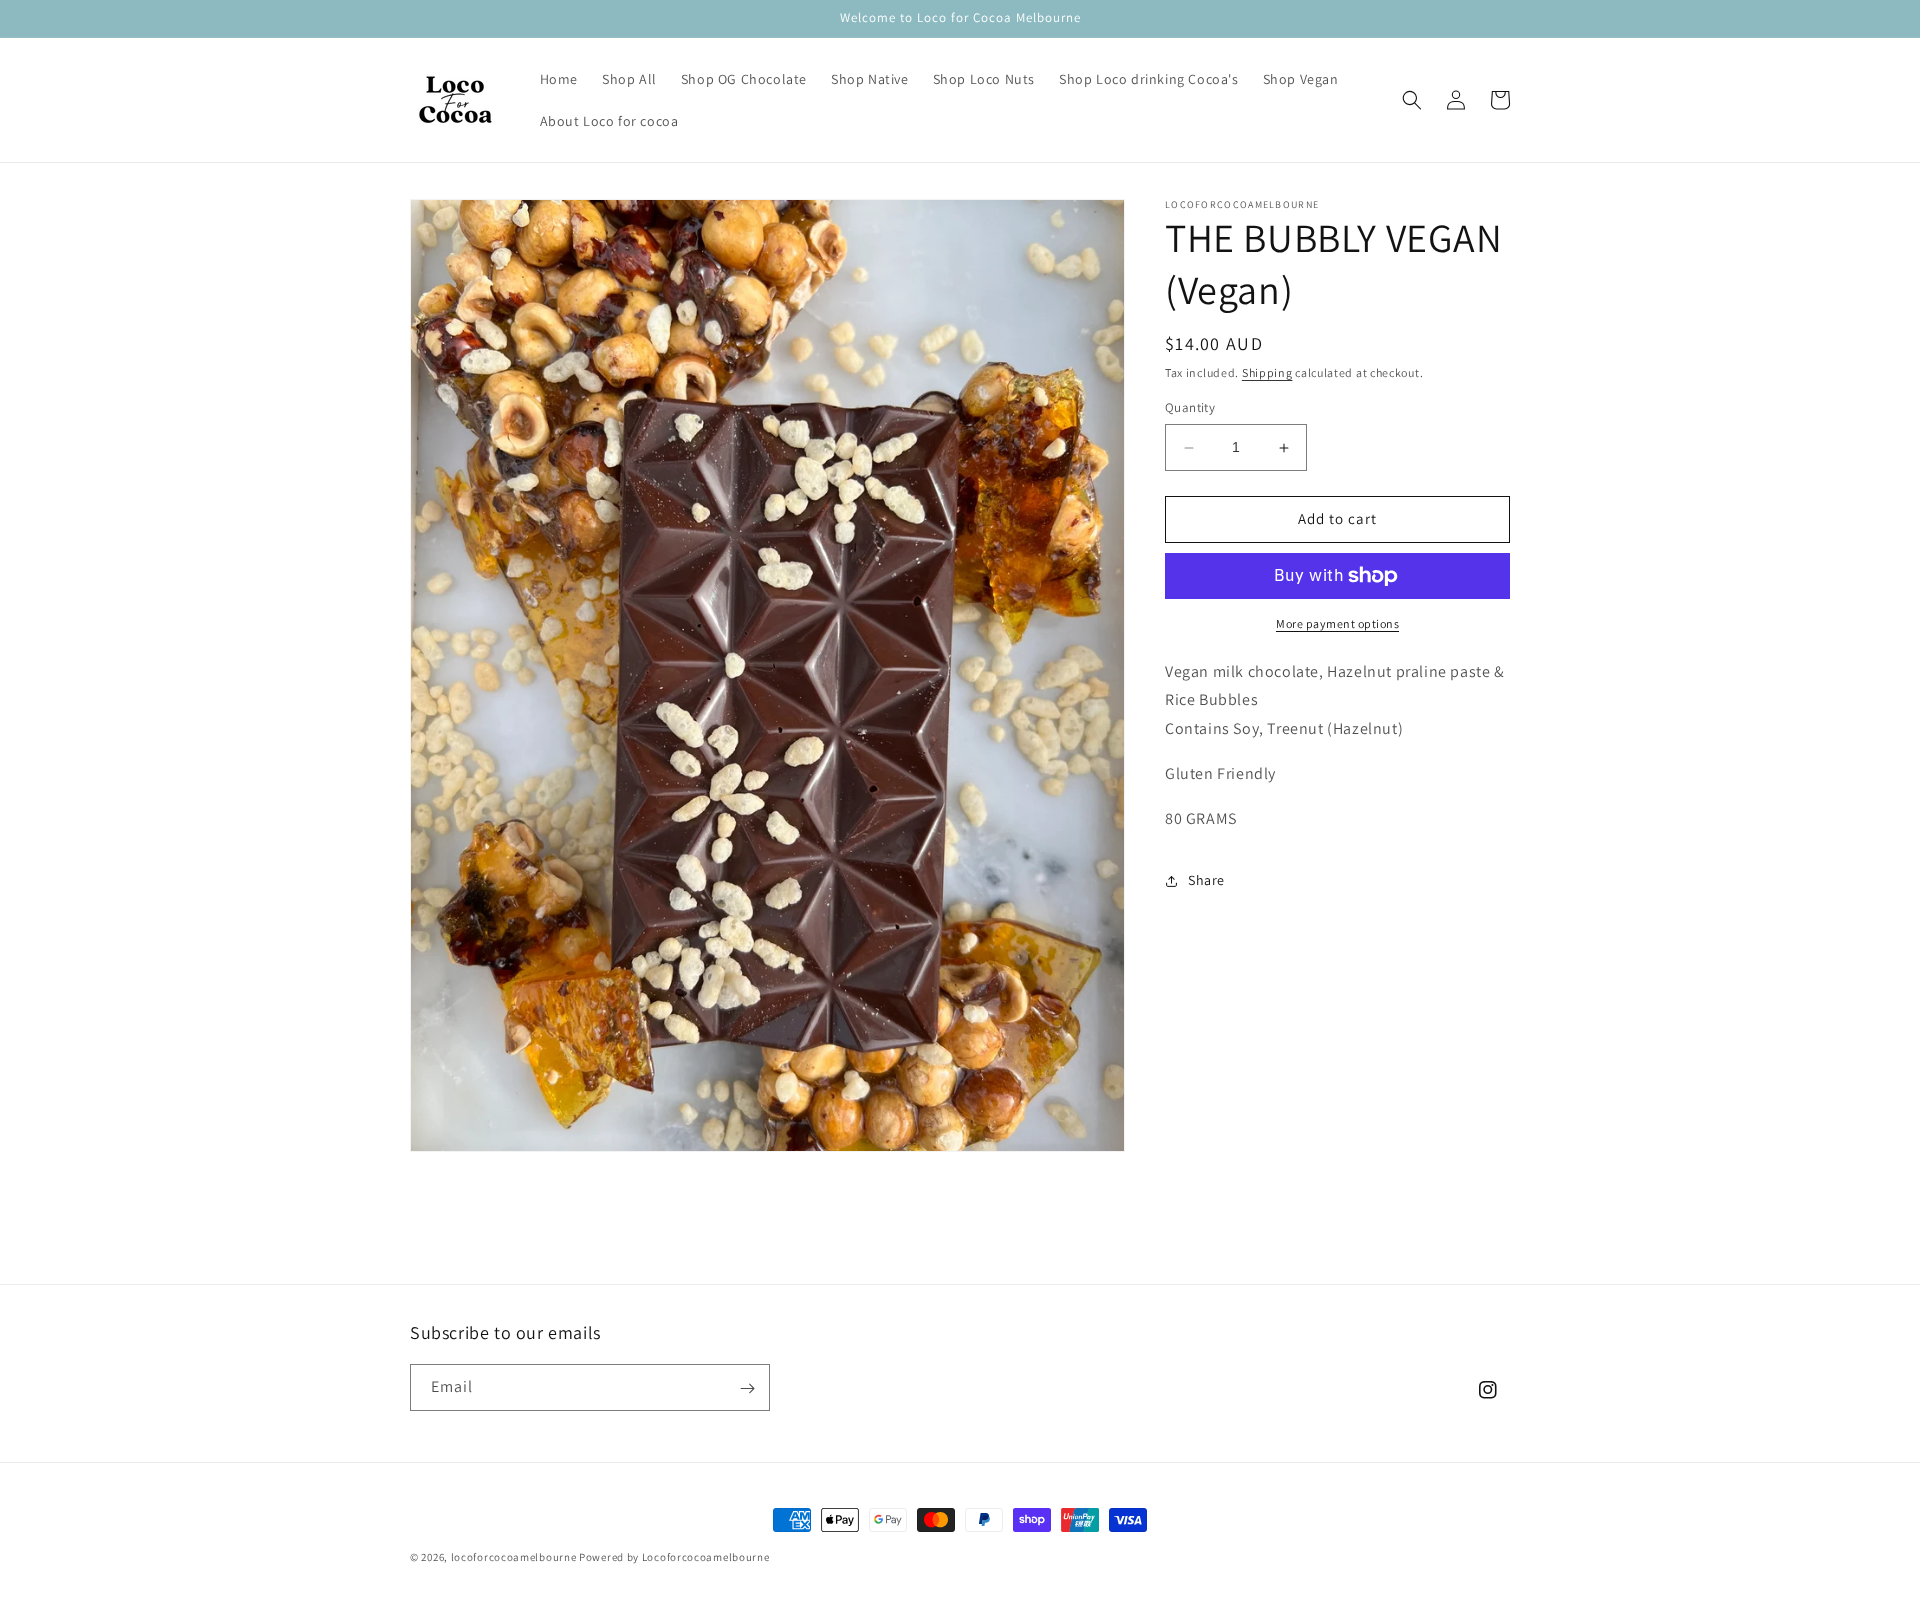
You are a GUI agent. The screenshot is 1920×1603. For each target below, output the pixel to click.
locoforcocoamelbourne (514, 1557)
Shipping (1267, 372)
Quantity (1190, 408)
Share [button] (1206, 881)
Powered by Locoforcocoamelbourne (674, 1557)
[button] (1412, 100)
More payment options (1337, 623)
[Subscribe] (747, 1388)
